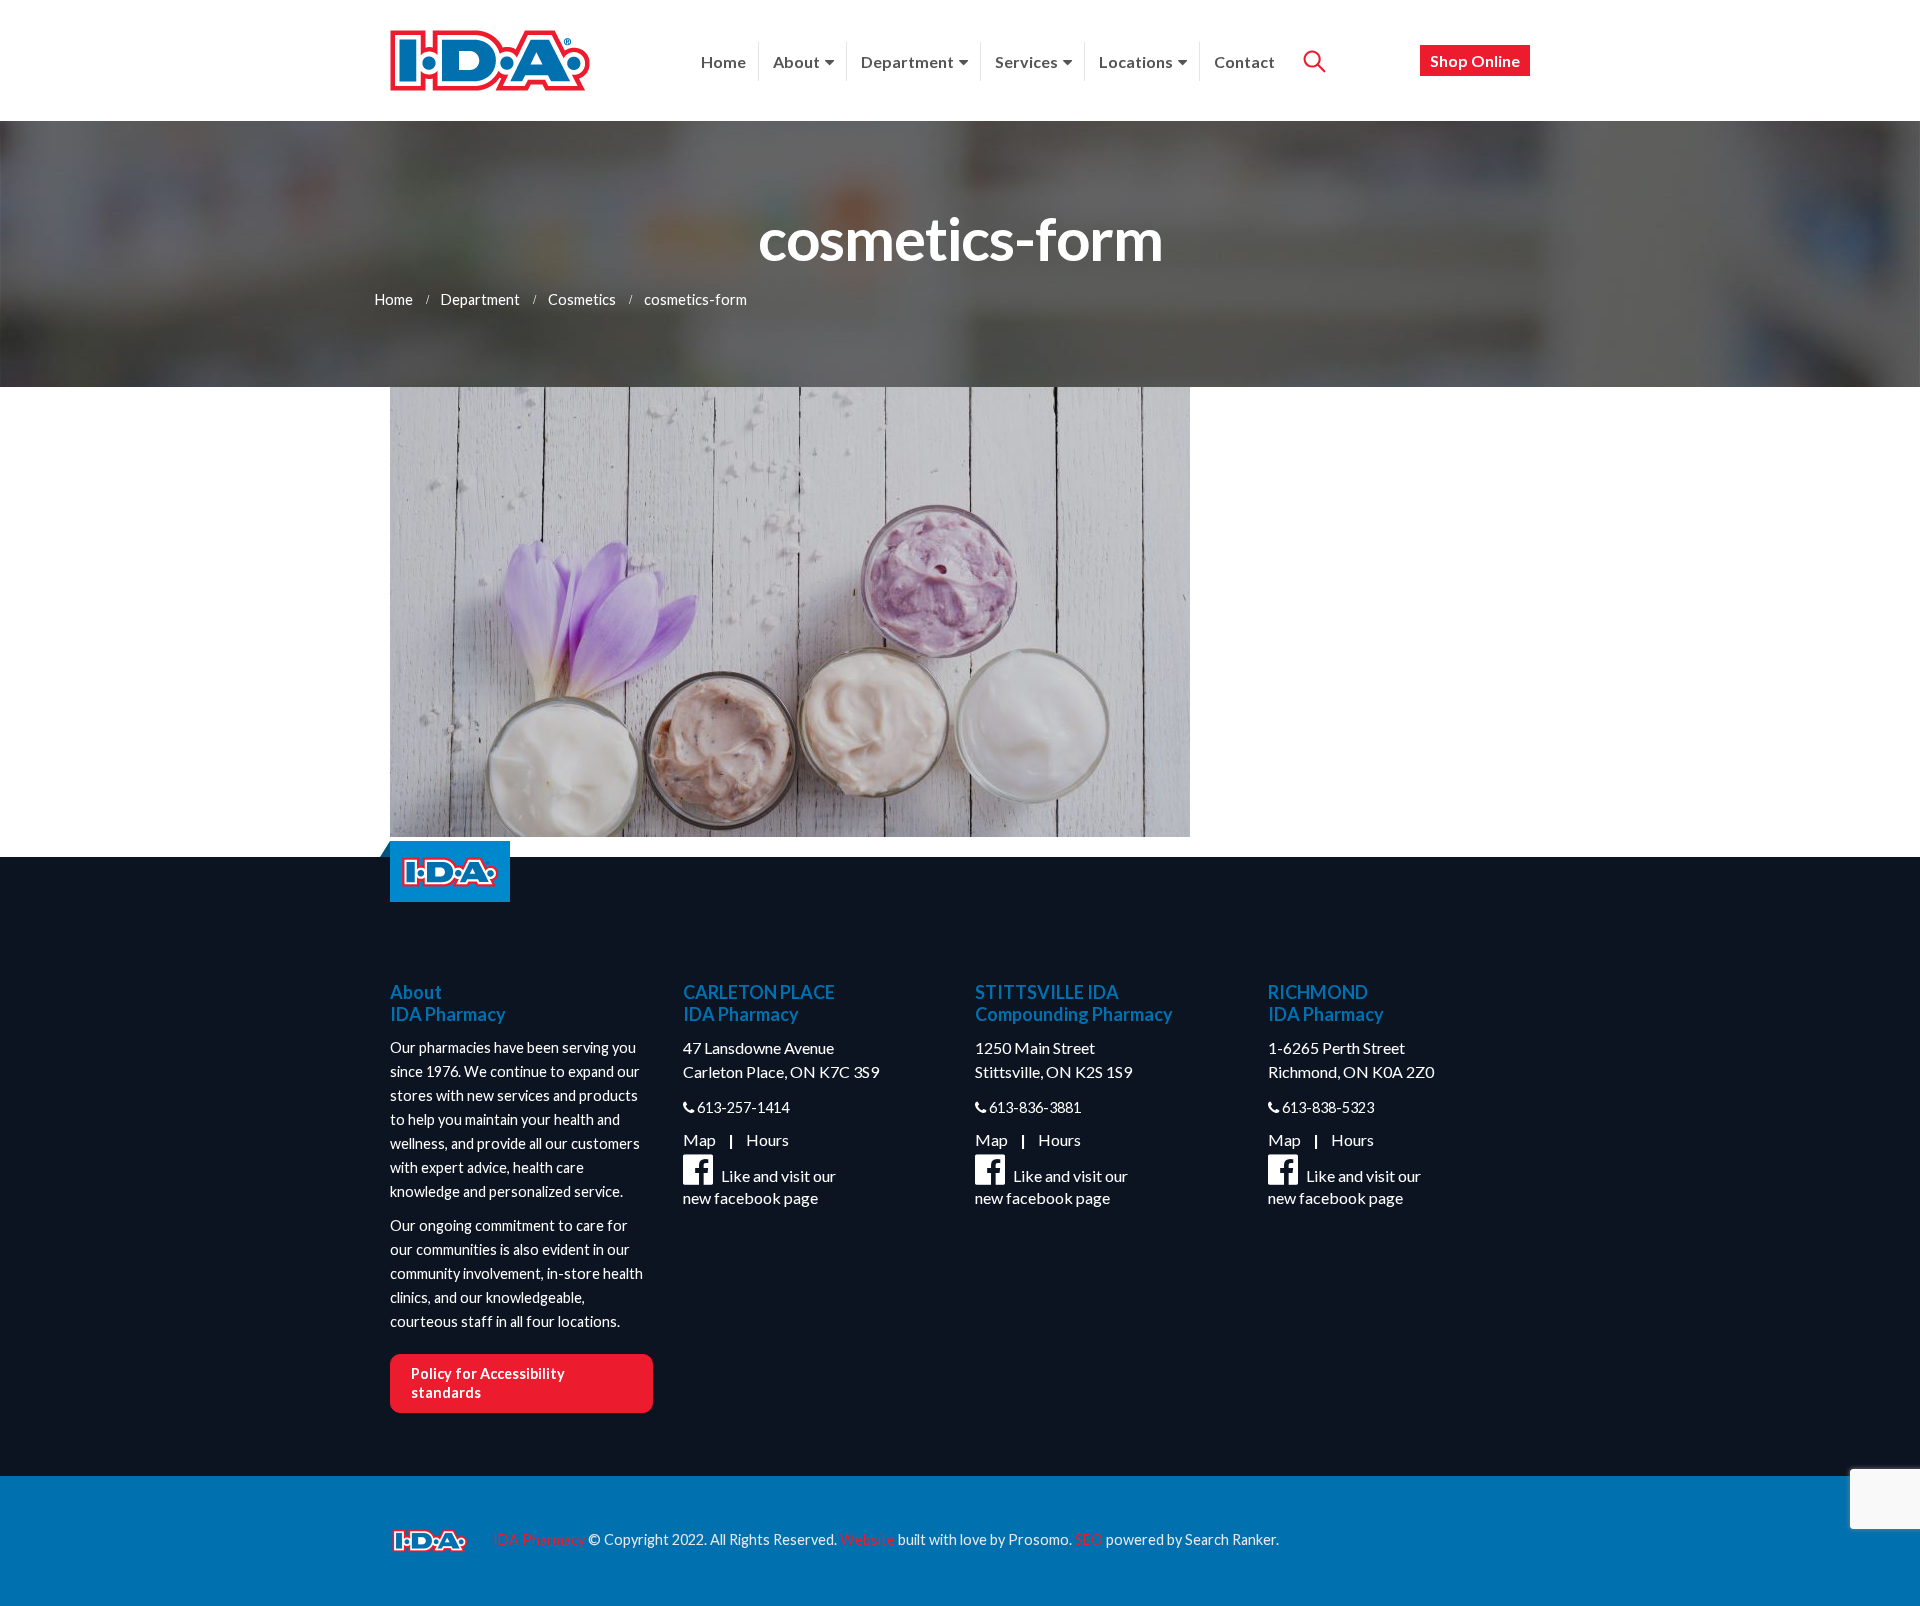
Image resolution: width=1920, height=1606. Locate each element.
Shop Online (1475, 60)
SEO (1089, 1539)
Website (867, 1539)
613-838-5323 (1326, 1107)
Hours (767, 1139)
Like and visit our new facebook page (759, 1186)
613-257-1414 (741, 1107)
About (796, 61)
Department (907, 61)
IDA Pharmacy (539, 1539)
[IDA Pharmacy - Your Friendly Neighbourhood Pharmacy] (490, 60)
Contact (1244, 61)
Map (699, 1139)
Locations (1136, 61)
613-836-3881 (1033, 1107)
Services (1026, 61)
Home (723, 61)
